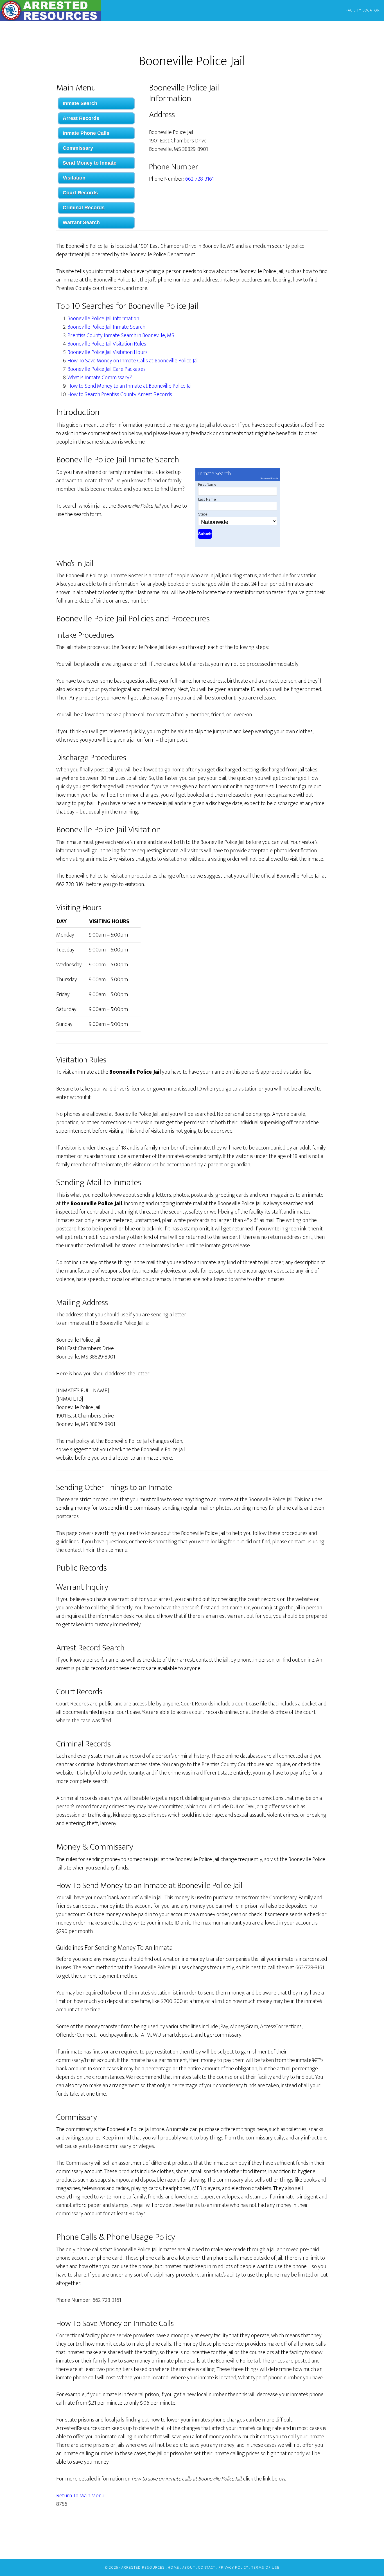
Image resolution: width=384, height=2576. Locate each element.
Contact (207, 2567)
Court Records (80, 193)
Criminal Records (84, 208)
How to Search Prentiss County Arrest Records (120, 394)
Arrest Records (81, 118)
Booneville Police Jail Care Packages (107, 369)
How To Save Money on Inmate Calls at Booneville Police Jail (133, 361)
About (189, 2567)
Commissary (78, 148)
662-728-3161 (200, 179)
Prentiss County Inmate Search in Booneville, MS (121, 335)
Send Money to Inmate (90, 163)
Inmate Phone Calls (86, 133)
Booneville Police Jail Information (103, 319)
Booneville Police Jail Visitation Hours (108, 352)
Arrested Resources (51, 11)
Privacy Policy (233, 2567)
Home (173, 2567)
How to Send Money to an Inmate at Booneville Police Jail (130, 386)
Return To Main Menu (80, 2496)
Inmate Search (80, 103)
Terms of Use (265, 2567)
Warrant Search (81, 222)
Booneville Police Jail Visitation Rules (107, 344)
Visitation (74, 178)
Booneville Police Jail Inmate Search (106, 327)
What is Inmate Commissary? (100, 378)
